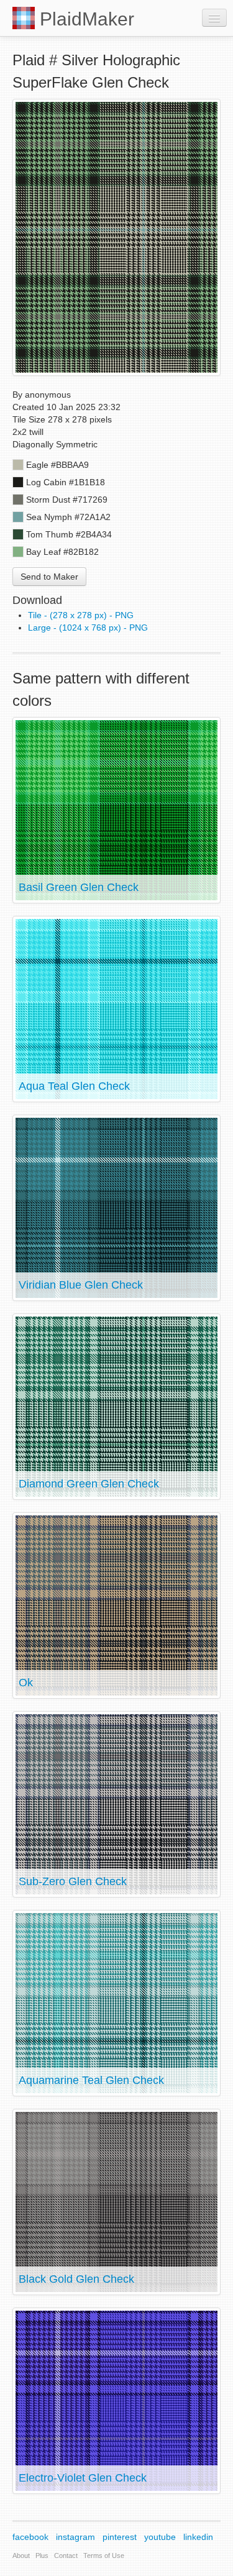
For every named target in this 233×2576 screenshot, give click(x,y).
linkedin (198, 2537)
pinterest (120, 2537)
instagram (75, 2537)
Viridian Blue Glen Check (81, 1285)
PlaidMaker (85, 19)
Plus (42, 2555)
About (21, 2555)
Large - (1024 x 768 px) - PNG (88, 628)
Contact (66, 2555)
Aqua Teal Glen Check (74, 1086)
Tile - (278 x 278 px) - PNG (81, 615)
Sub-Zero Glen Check (73, 1881)
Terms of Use (104, 2555)
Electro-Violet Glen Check (83, 2478)
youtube (160, 2537)
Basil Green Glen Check (79, 887)
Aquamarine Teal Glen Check (91, 2080)
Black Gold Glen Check (76, 2279)
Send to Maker (49, 577)
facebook (30, 2537)
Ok (26, 1683)
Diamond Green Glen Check (89, 1484)
